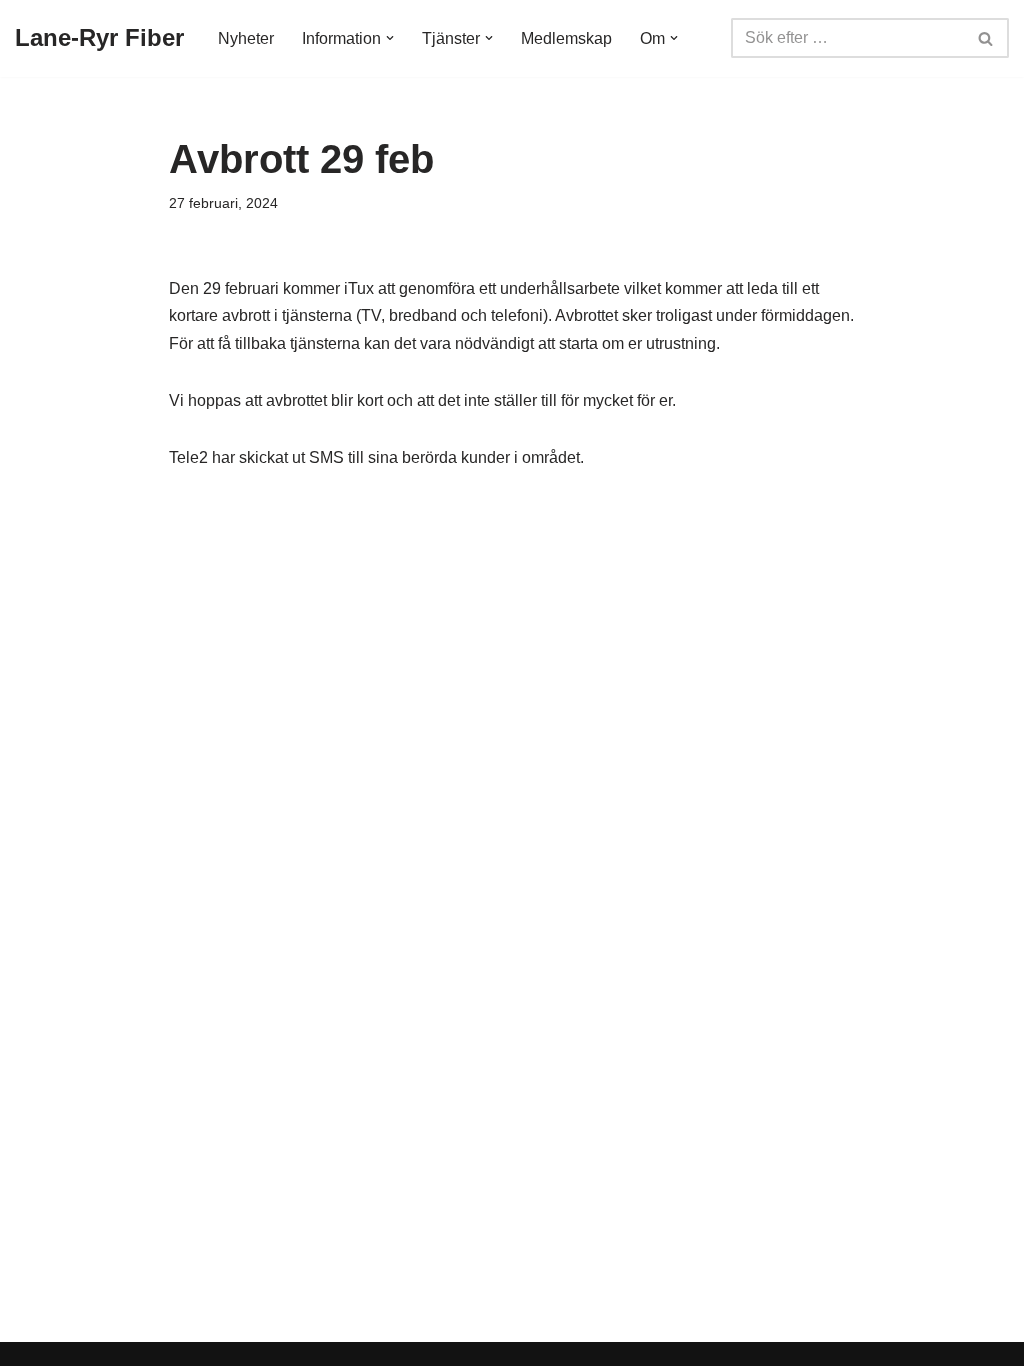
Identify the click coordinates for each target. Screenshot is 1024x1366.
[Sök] (986, 38)
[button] (390, 38)
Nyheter (246, 38)
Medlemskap (566, 38)
